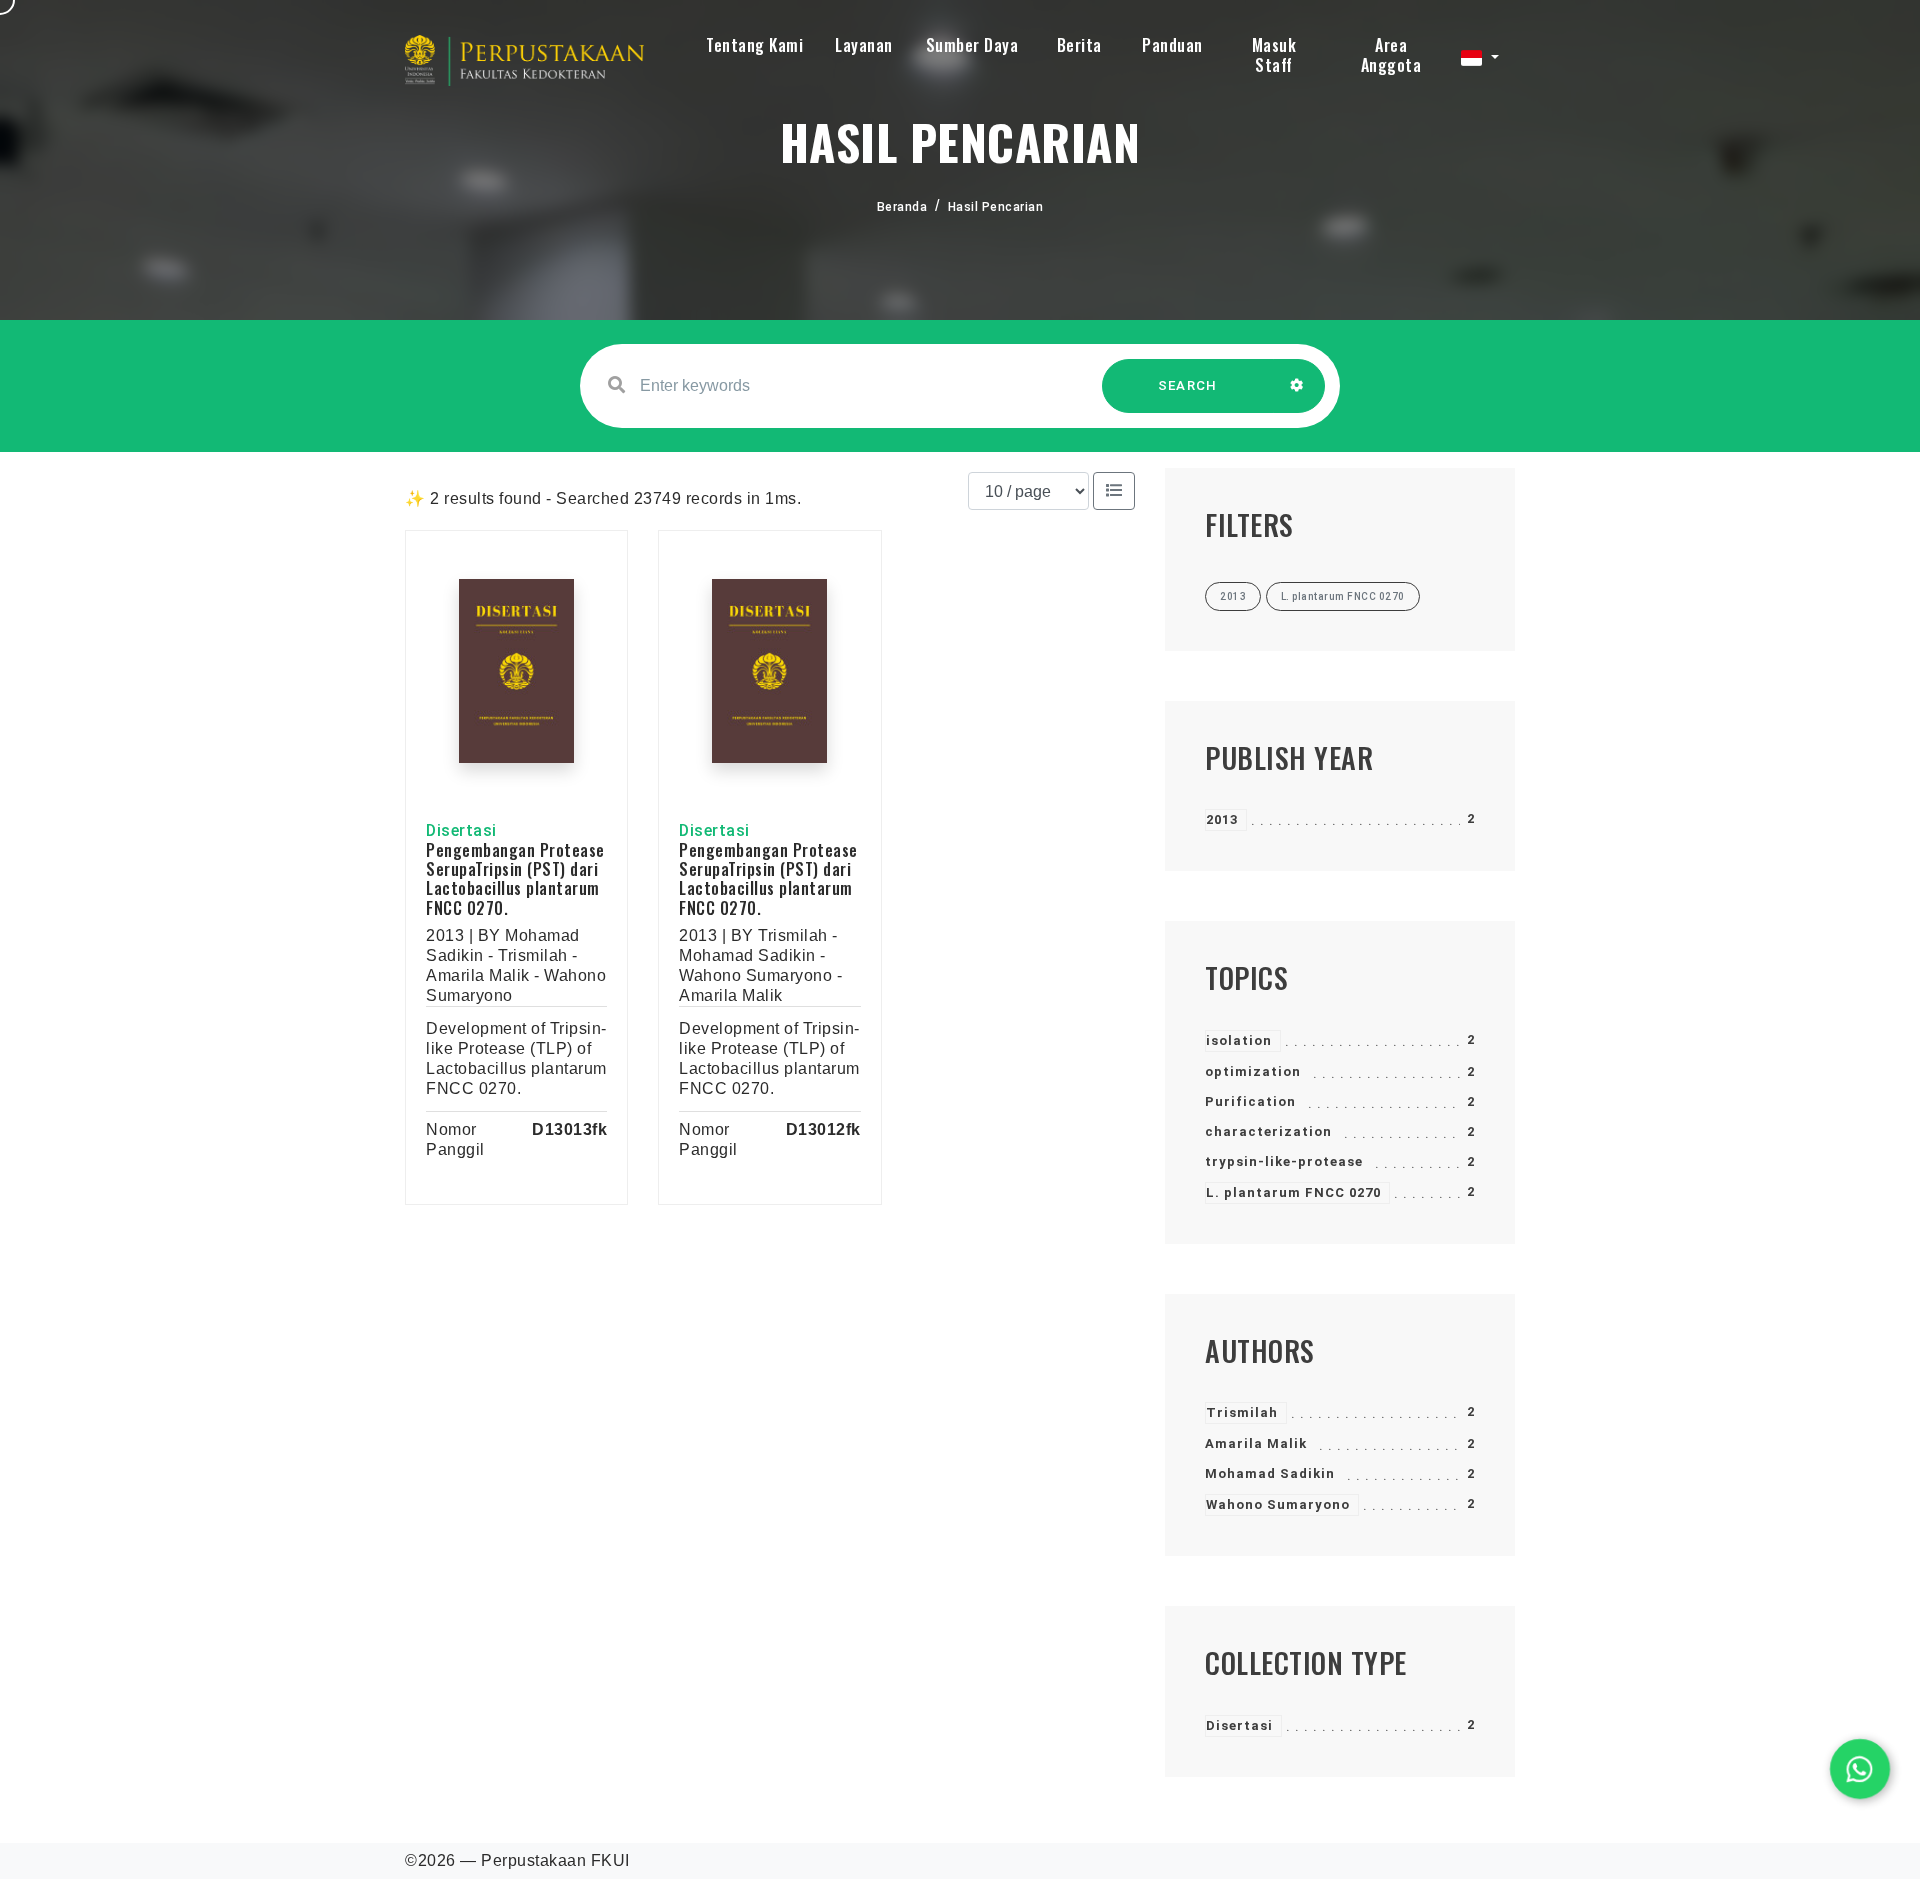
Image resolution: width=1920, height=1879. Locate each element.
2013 (1222, 819)
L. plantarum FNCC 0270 (1293, 1192)
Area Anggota (1391, 55)
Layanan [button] (864, 45)
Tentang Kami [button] (754, 45)
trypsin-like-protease (1284, 1161)
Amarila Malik (1256, 1443)
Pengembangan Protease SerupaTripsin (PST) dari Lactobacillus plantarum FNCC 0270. (515, 879)
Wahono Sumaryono (1278, 1504)
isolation (1239, 1040)
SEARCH (1188, 385)
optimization (1253, 1071)
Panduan (1172, 45)
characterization (1268, 1131)
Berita (1079, 45)
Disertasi (1239, 1725)
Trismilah (1242, 1412)
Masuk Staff (1274, 55)
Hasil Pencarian (996, 207)
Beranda (902, 207)
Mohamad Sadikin (1270, 1473)
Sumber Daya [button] (972, 45)
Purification (1250, 1101)
